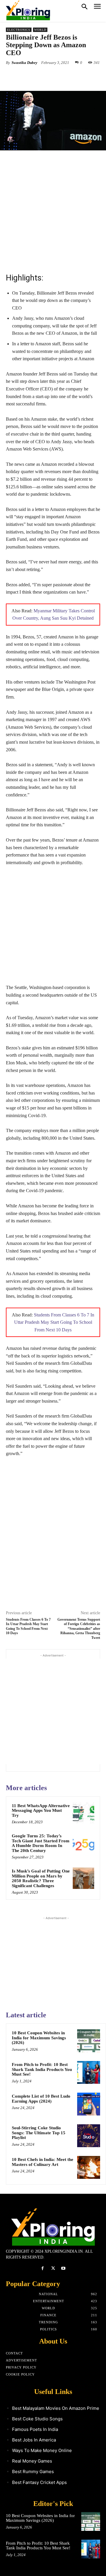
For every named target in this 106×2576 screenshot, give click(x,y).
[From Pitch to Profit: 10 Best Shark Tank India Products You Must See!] (89, 2072)
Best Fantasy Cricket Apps (39, 2482)
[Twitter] (44, 76)
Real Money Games (32, 2461)
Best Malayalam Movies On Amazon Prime (56, 2408)
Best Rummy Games (33, 2472)
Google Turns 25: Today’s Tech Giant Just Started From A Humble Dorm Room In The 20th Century (41, 1843)
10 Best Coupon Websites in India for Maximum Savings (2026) (39, 2038)
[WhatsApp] (71, 76)
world (40, 30)
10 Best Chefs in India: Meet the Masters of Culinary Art (43, 2162)
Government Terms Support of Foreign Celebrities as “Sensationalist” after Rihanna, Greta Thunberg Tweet (79, 1629)
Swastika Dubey (24, 63)
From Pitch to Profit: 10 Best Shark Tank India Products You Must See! (42, 2069)
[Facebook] (30, 76)
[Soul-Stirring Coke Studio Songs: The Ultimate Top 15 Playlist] (89, 2136)
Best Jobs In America (34, 2440)
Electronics (19, 30)
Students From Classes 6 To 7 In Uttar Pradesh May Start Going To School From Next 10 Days (54, 1322)
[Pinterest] (57, 76)
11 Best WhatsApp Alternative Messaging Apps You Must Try (41, 1810)
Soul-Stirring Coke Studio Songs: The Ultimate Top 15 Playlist (39, 2133)
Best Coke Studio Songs (37, 2419)
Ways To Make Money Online (42, 2450)
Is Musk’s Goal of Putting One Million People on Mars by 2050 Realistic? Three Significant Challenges (41, 1878)
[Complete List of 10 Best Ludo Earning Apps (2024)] (89, 2104)
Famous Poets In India (35, 2429)
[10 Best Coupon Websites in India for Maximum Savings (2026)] (89, 2041)
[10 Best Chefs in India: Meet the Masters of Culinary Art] (89, 2167)
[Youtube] (63, 2268)
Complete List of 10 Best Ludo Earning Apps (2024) (41, 2099)
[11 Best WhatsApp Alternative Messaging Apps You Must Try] (83, 1813)
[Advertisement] (53, 211)
